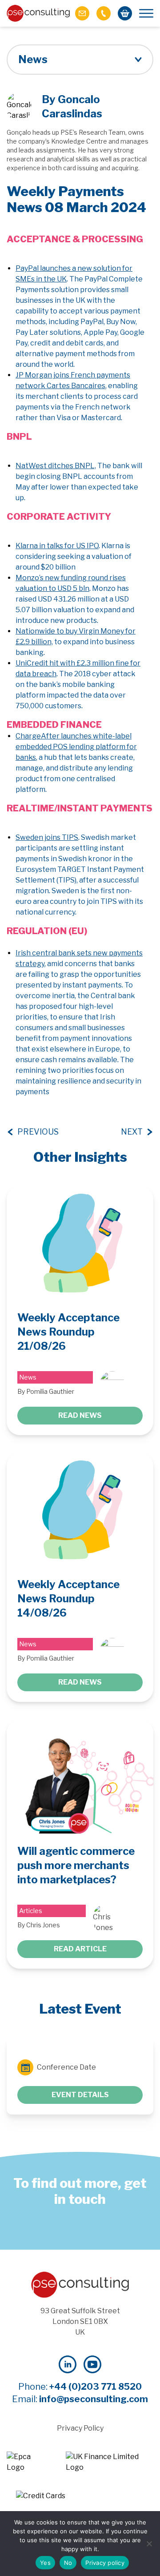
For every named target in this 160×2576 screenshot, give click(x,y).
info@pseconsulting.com (94, 2399)
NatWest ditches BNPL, (56, 466)
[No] (149, 2544)
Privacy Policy (80, 2428)
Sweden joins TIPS (47, 837)
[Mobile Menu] (146, 13)
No (68, 2563)
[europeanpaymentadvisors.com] (27, 2462)
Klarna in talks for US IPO (57, 546)
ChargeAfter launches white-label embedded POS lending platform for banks (76, 747)
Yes (45, 2563)
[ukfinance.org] (110, 2462)
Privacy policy (105, 2563)
